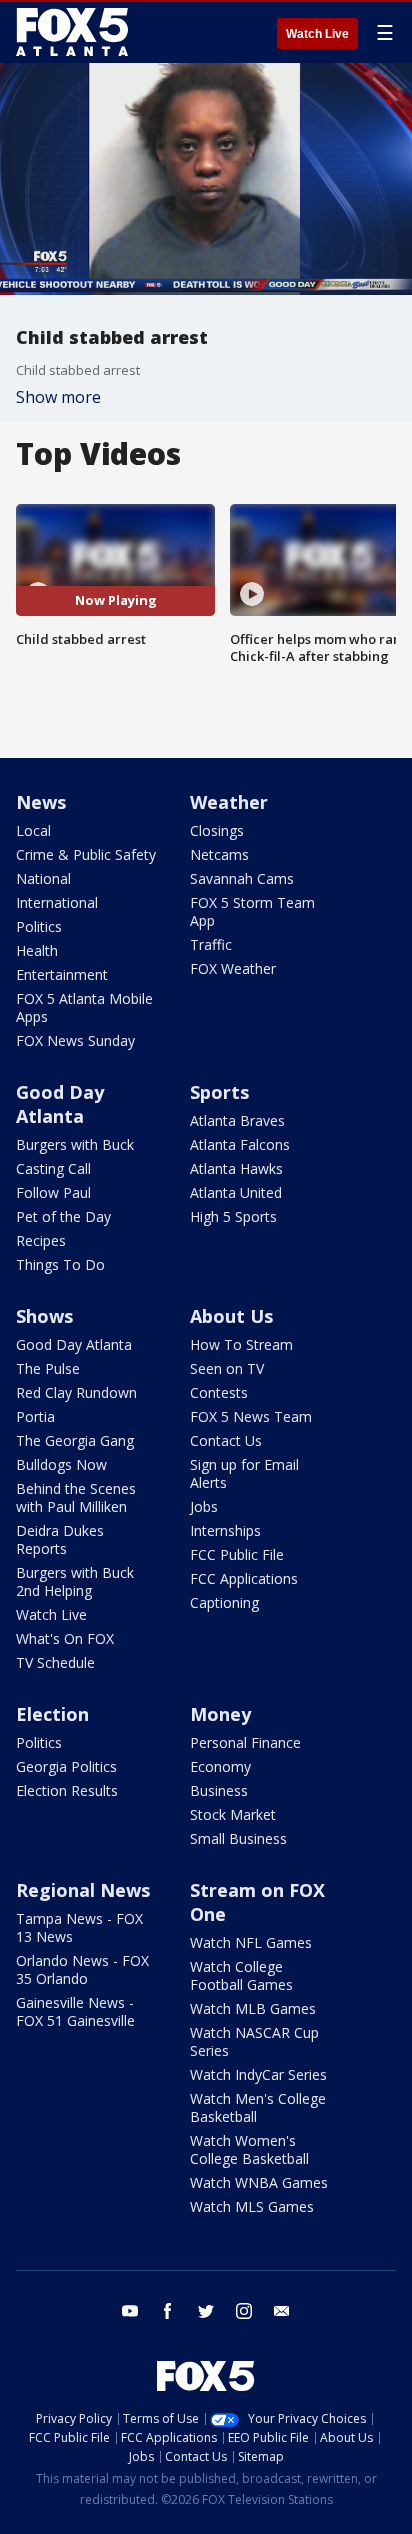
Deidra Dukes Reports (60, 1539)
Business (219, 1790)
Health (37, 950)
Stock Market (233, 1814)
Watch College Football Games (241, 1975)
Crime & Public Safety (86, 854)
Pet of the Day (63, 1216)
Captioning (224, 1602)
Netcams (219, 854)
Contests (219, 1392)
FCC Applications (244, 1578)
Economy (220, 1766)
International (57, 902)
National (43, 878)
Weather (229, 802)
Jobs (204, 1506)
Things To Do (60, 1264)
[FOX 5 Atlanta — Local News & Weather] (74, 32)
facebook (168, 2311)
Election (52, 1714)
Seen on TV (227, 1368)
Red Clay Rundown (76, 1392)
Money (220, 1714)
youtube (130, 2311)
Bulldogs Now (61, 1464)
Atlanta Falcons (240, 1144)
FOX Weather (233, 968)
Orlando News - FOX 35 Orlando (82, 1969)
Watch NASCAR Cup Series (254, 2041)
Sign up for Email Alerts (244, 1473)
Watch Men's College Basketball (258, 2107)
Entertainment (62, 974)
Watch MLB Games (253, 2008)
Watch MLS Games (252, 2206)
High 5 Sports (233, 1216)
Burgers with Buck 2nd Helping (75, 1581)
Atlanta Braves (237, 1120)
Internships (225, 1530)
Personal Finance (245, 1742)
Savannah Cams (242, 878)
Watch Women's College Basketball (249, 2149)
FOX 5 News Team (251, 1416)
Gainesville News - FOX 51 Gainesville (75, 2011)
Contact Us (226, 1440)
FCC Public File (237, 1554)
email (282, 2311)
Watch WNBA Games (259, 2182)
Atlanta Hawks (236, 1168)
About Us (231, 1316)
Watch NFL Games (251, 1942)
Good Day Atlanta (60, 1104)
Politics (39, 926)
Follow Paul (53, 1192)
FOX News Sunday (75, 1040)
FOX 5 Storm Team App (252, 911)
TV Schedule (55, 1662)
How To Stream (241, 1344)
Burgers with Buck (75, 1144)
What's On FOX (65, 1638)
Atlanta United (236, 1192)
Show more (58, 397)
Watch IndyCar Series (258, 2074)
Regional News (83, 1890)
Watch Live (317, 34)
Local (33, 830)
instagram (244, 2311)
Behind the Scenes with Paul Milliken (76, 1497)
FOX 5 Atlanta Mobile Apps (84, 1007)
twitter (206, 2311)
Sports (219, 1092)
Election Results (67, 1790)
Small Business (238, 1838)
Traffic (211, 944)
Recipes (41, 1240)
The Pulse (48, 1368)
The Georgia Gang (75, 1440)
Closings (217, 830)
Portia (35, 1416)
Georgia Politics (66, 1766)
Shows (44, 1316)
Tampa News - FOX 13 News (79, 1927)
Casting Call (53, 1168)
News (41, 802)
